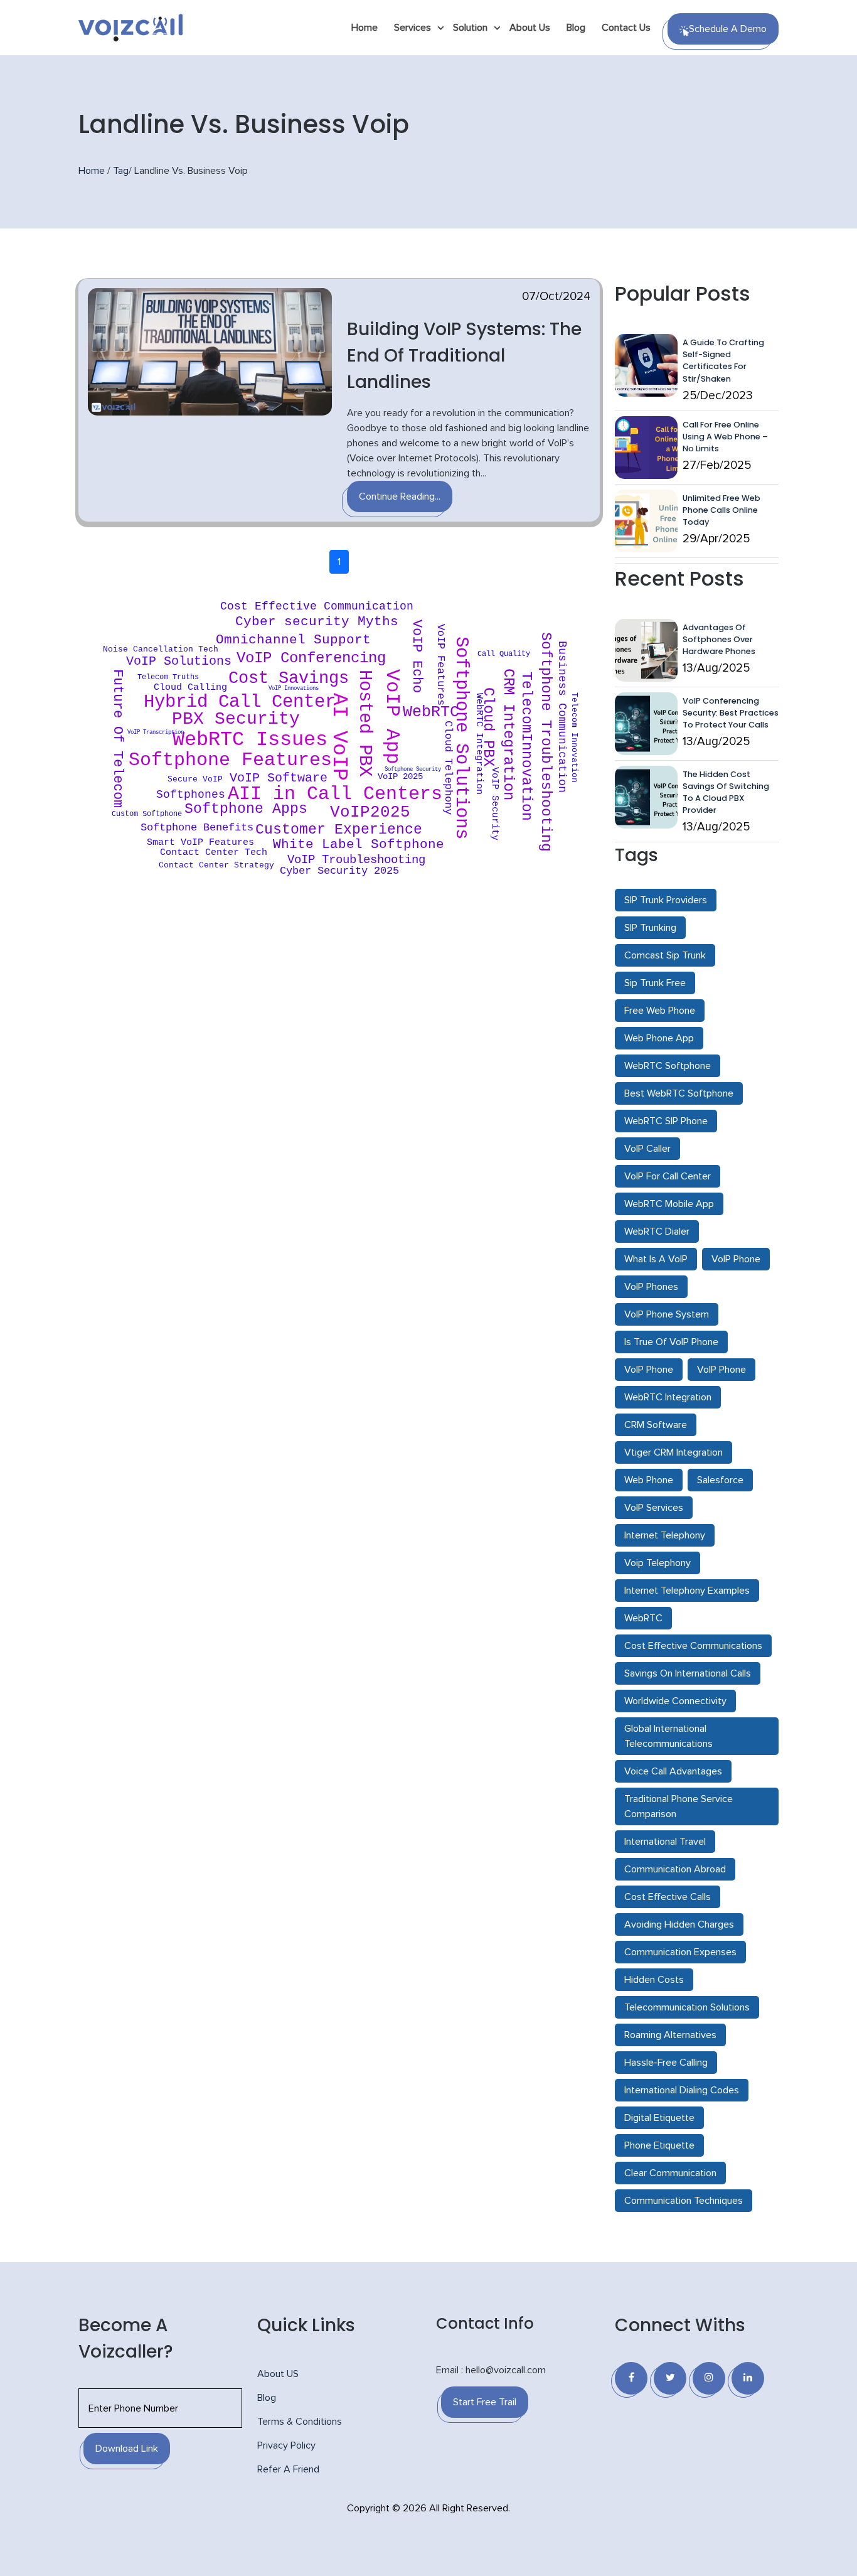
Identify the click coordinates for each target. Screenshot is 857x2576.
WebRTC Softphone (668, 1066)
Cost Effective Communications (693, 1646)
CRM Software (656, 1425)
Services (413, 28)
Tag (121, 171)
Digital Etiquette (659, 2118)
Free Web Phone (660, 1011)
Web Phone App (659, 1038)
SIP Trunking (650, 928)
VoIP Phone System (667, 1314)
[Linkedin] (748, 2378)
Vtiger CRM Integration (673, 1452)
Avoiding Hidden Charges (679, 1924)
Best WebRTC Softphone (679, 1093)
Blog (576, 28)
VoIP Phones (651, 1287)
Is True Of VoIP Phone (671, 1342)
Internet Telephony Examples (687, 1591)
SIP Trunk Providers (666, 900)
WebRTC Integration (668, 1397)
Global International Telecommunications (668, 1736)
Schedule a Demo (728, 29)
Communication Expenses (680, 1952)
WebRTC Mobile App (669, 1204)
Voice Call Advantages (673, 1771)
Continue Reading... (400, 496)
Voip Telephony (657, 1563)
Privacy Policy (286, 2445)
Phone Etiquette (659, 2145)
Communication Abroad (675, 1869)
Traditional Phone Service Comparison (679, 1806)
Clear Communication (670, 2173)
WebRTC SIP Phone (666, 1121)
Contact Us (626, 28)
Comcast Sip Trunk (665, 955)
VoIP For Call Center (668, 1176)
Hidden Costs (654, 1980)
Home (365, 28)
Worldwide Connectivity (675, 1701)
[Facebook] (631, 2378)
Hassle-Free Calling (666, 2063)
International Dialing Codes (682, 2090)
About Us (530, 28)
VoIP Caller (647, 1149)
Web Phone (649, 1480)
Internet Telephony (665, 1535)
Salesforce (720, 1480)
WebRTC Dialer (657, 1232)
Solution (470, 28)
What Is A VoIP (656, 1259)
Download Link (127, 2449)
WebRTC (643, 1618)
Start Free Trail (485, 2402)
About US (278, 2374)
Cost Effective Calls (668, 1897)
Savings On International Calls (688, 1673)
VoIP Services (654, 1508)
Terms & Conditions (300, 2422)
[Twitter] (670, 2378)
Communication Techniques (684, 2201)
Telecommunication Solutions (687, 2007)
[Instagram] (709, 2378)
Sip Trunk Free (655, 983)
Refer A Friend (288, 2469)
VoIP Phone (736, 1259)
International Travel (665, 1842)
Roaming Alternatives (670, 2035)
